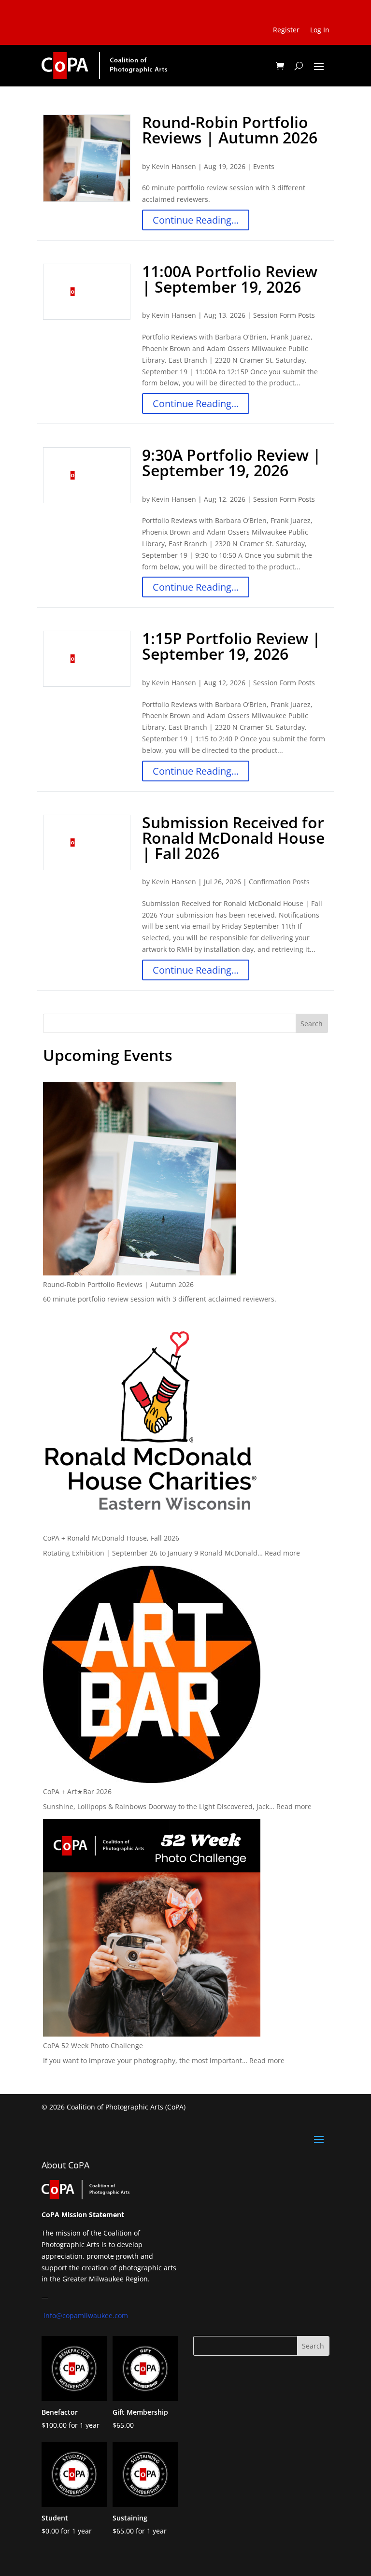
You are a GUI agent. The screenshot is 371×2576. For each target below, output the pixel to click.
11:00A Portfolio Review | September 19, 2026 (230, 279)
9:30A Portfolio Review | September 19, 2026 (232, 462)
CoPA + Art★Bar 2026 (77, 1791)
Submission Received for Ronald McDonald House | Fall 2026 (233, 838)
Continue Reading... (196, 220)
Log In (320, 30)
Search (312, 1024)
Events (264, 166)
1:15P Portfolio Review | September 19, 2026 (231, 646)
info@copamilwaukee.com (86, 2315)
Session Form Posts (284, 315)
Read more (282, 1553)
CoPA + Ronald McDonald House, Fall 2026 (111, 1538)
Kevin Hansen (174, 166)
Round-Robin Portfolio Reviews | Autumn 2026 (230, 130)
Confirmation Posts (279, 882)
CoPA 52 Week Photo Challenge (93, 2045)
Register (286, 30)
